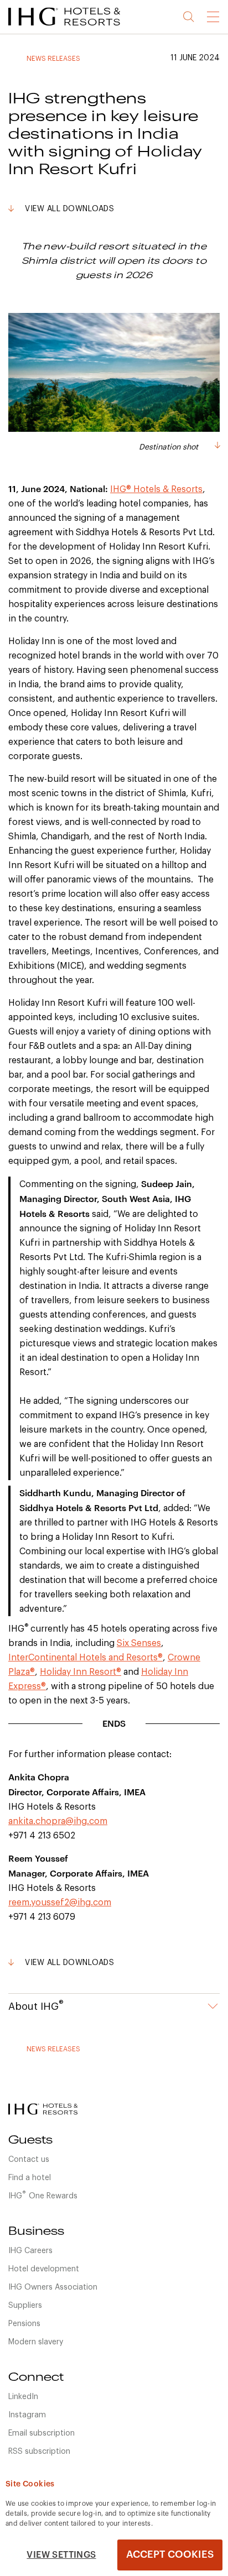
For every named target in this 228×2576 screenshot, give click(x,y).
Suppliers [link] (25, 2306)
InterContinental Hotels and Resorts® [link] (85, 1658)
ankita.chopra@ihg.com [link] (58, 1821)
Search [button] (189, 17)
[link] (77, 28)
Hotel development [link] (44, 2269)
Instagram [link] (27, 2415)
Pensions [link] (24, 2324)
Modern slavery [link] (36, 2342)
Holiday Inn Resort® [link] (81, 1672)
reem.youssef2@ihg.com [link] (60, 1903)
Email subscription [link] (42, 2433)
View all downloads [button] (69, 209)
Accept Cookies (170, 2554)
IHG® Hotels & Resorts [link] (156, 489)
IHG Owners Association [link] (53, 2287)
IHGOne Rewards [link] (43, 2195)
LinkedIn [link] (23, 2397)
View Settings (61, 2555)
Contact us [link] (29, 2160)
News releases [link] (53, 59)
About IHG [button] (36, 2005)
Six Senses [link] (139, 1643)
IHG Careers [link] (30, 2251)
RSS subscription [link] (39, 2452)
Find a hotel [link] (30, 2178)
